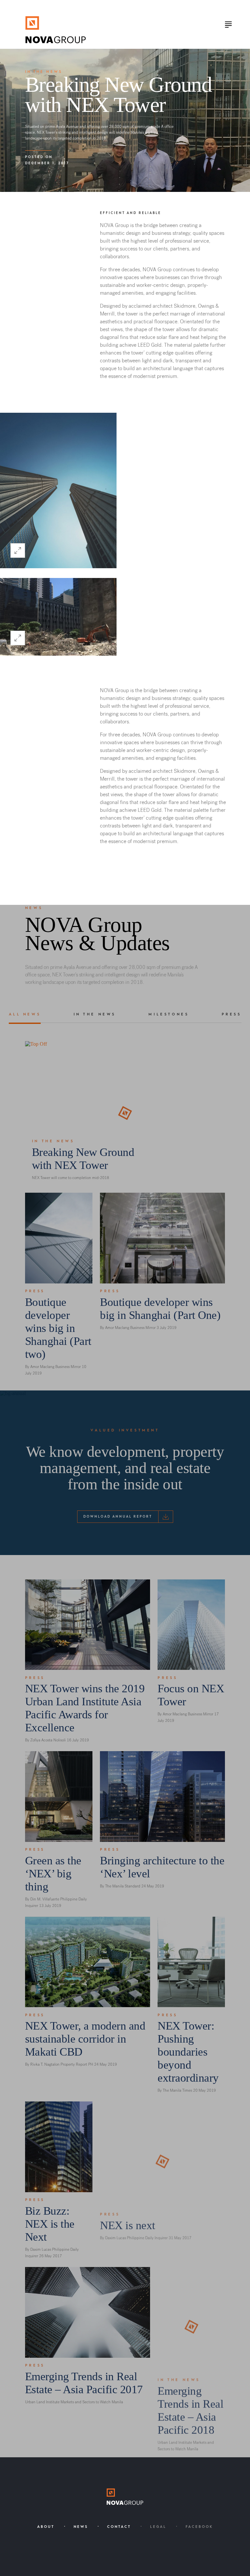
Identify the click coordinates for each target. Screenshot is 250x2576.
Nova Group (56, 30)
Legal (158, 2527)
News (81, 2527)
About (46, 2527)
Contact (119, 2527)
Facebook (199, 2527)
